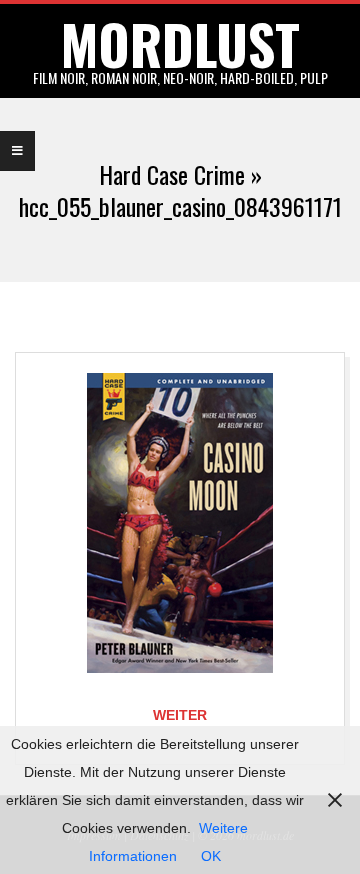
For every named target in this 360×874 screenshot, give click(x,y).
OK (211, 856)
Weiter (180, 715)
